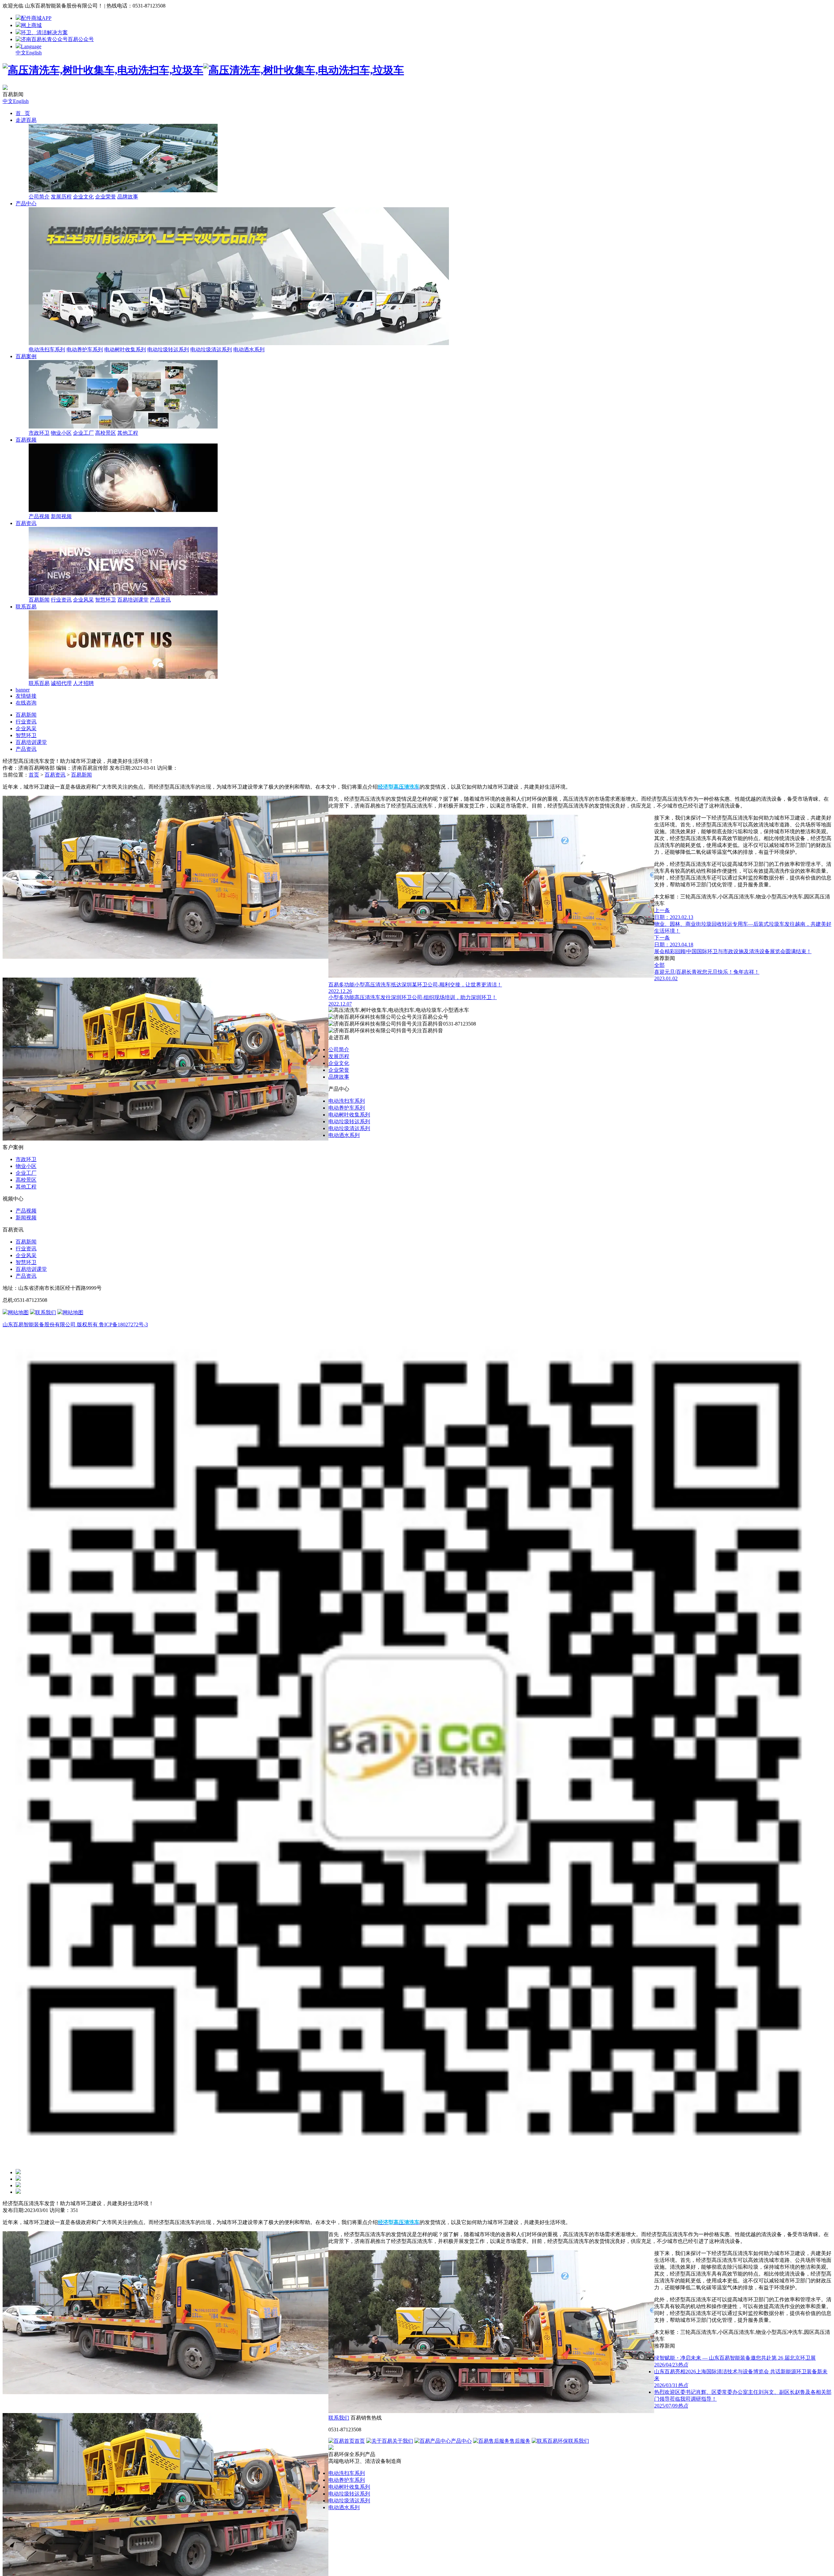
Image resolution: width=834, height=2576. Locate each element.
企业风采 (83, 600)
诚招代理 (61, 683)
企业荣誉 (106, 197)
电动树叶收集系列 (125, 349)
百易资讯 (26, 523)
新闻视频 (61, 516)
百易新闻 (39, 600)
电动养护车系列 (85, 349)
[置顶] (18, 2192)
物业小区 (61, 433)
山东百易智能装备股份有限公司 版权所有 (51, 1324)
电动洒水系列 (249, 349)
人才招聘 (83, 683)
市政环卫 (39, 433)
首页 (34, 775)
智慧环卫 (106, 600)
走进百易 (26, 120)
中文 (21, 53)
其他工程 (128, 433)
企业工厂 (83, 433)
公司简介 (39, 197)
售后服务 (520, 2441)
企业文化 (83, 197)
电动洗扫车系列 (47, 349)
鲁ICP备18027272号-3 (123, 1324)
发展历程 (61, 197)
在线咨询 (26, 703)
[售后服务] (18, 2179)
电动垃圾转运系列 (168, 349)
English (34, 53)
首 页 (23, 113)
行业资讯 (61, 600)
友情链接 (26, 696)
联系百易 (26, 607)
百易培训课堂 (133, 600)
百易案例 (26, 356)
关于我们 (403, 2441)
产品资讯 (160, 600)
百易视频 (26, 440)
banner (23, 690)
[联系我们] (18, 2185)
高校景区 (106, 433)
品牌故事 (128, 197)
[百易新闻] (5, 88)
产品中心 (26, 204)
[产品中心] (18, 2172)
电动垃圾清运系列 (211, 349)
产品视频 (39, 516)
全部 (659, 965)
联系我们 (339, 2418)
